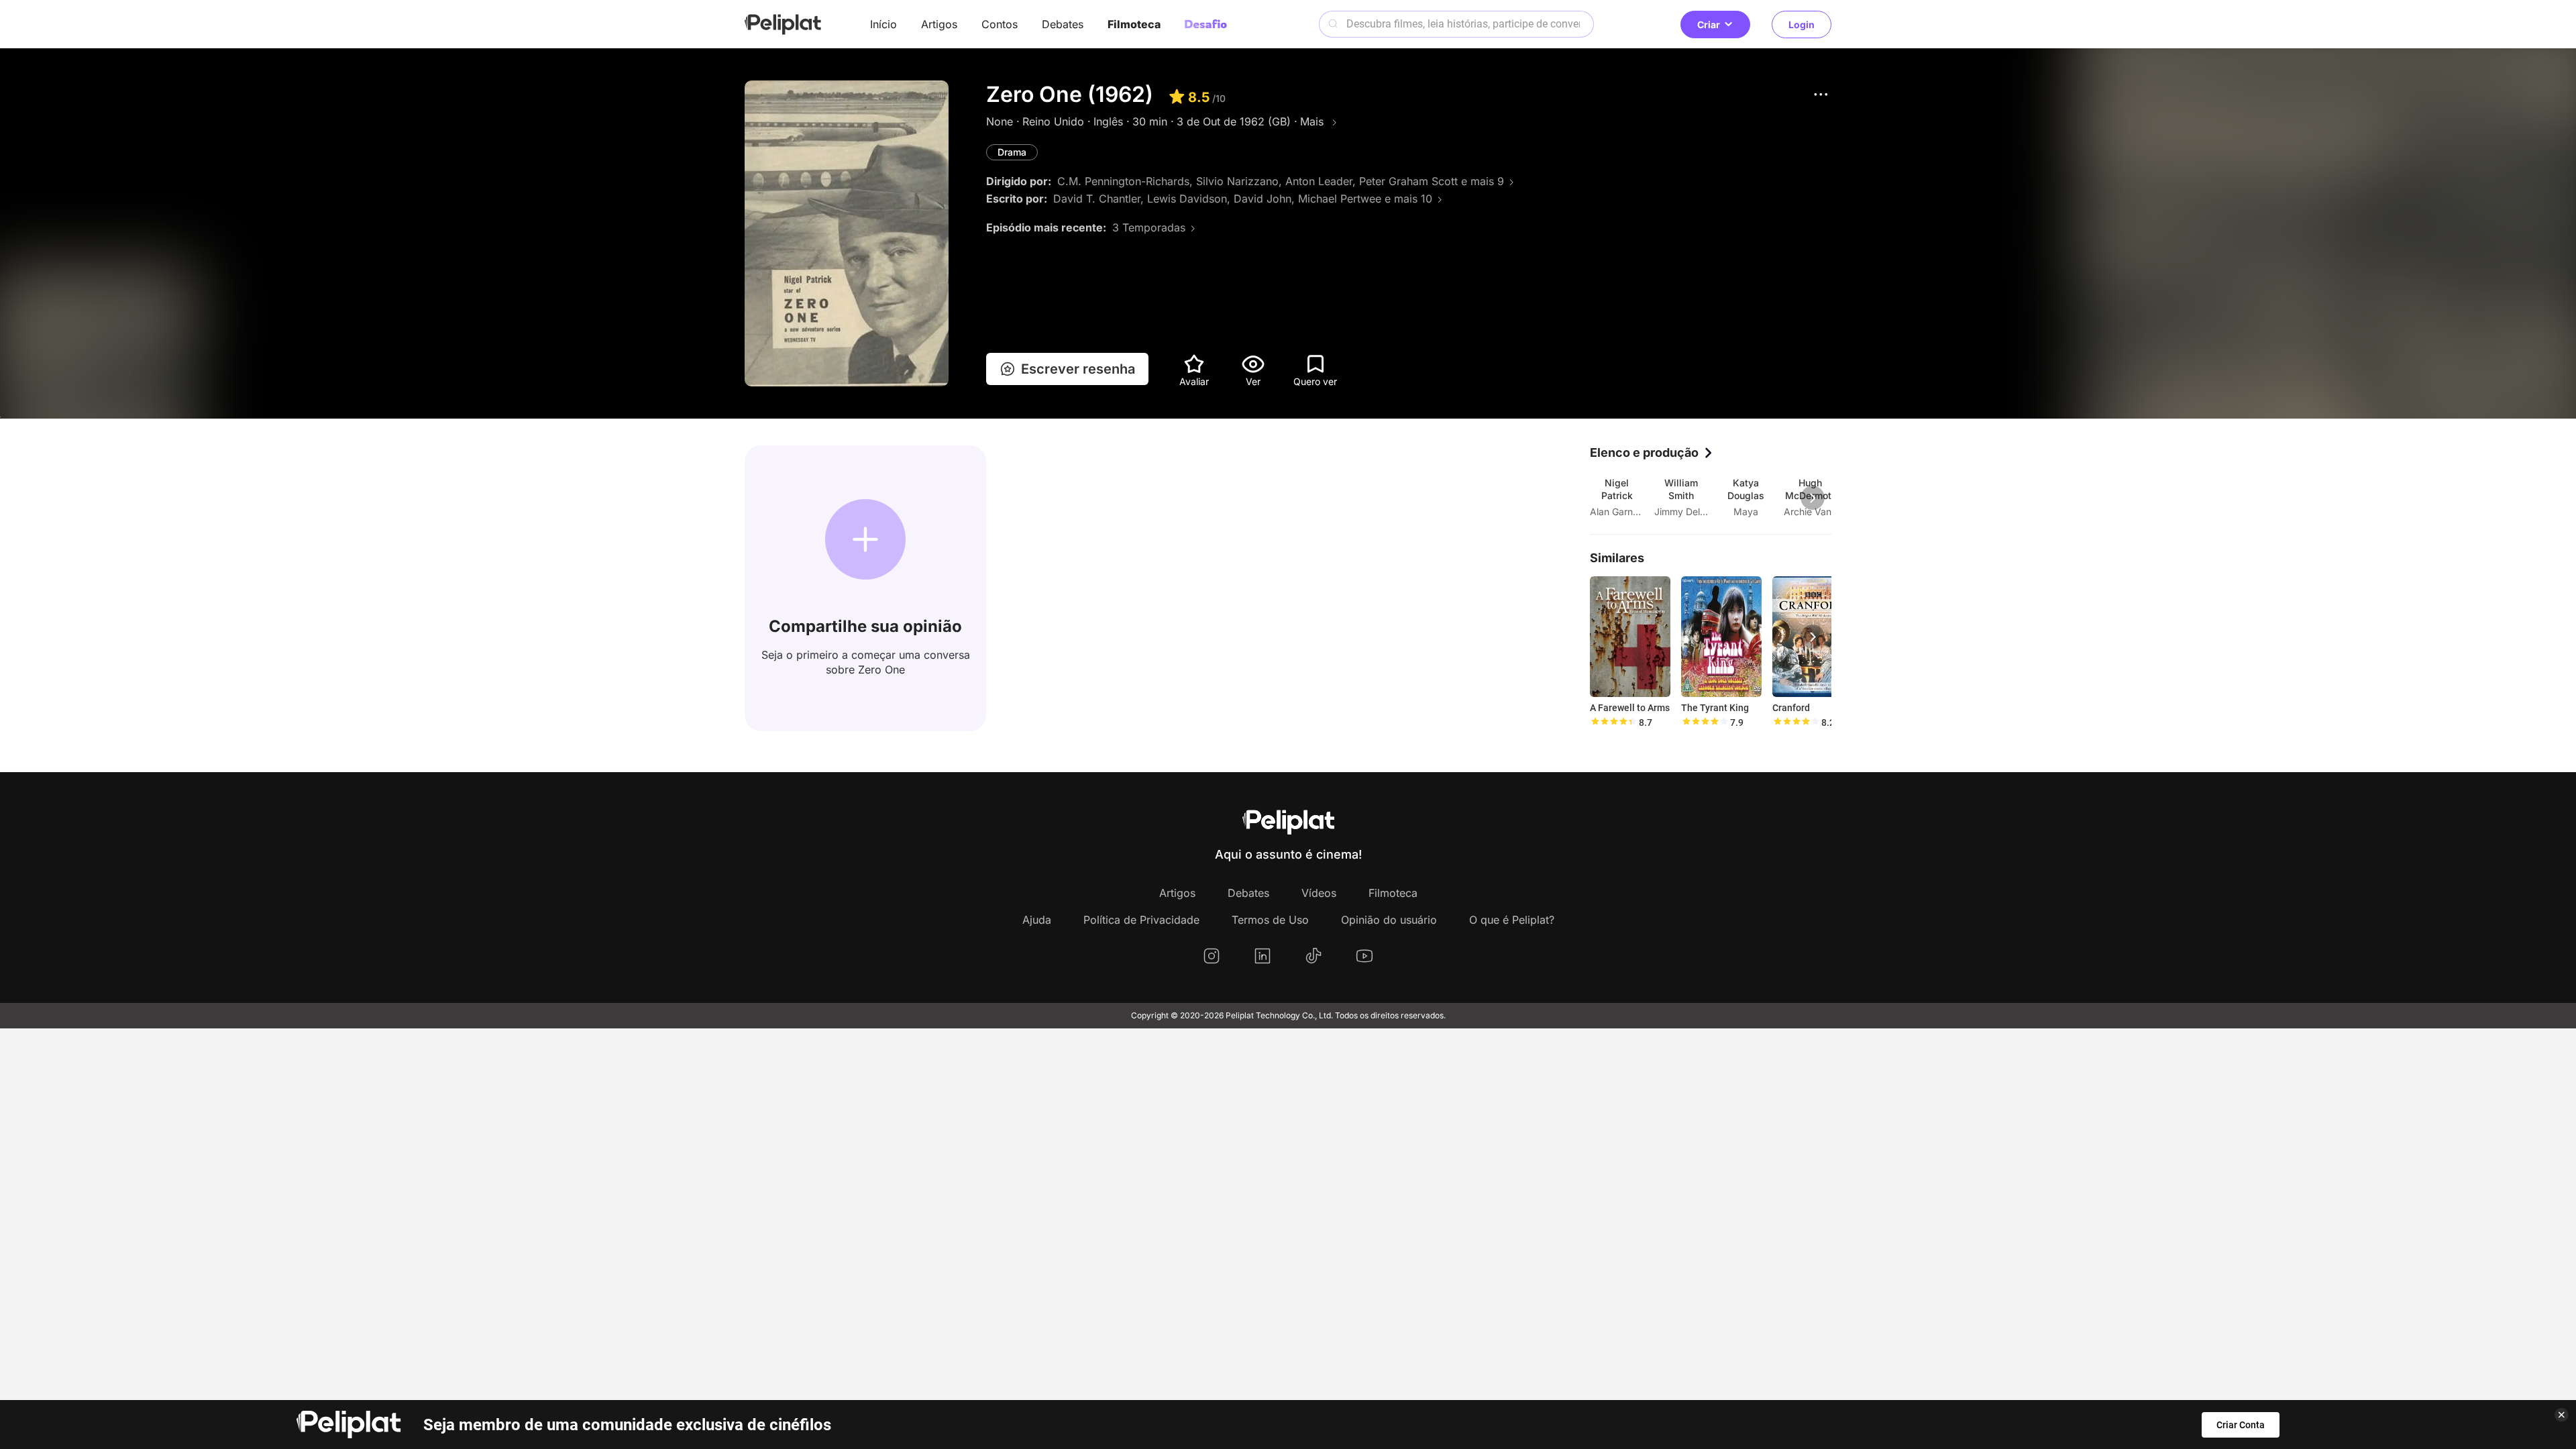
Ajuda (1037, 920)
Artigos (939, 24)
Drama (1012, 152)
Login (1802, 24)
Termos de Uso (1270, 920)
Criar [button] (1709, 24)
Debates (1063, 24)
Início (883, 24)
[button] (1821, 94)
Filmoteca (1134, 24)
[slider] (1613, 722)
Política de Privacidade (1141, 920)
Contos (1000, 24)
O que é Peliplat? (1512, 920)
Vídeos (1319, 893)
